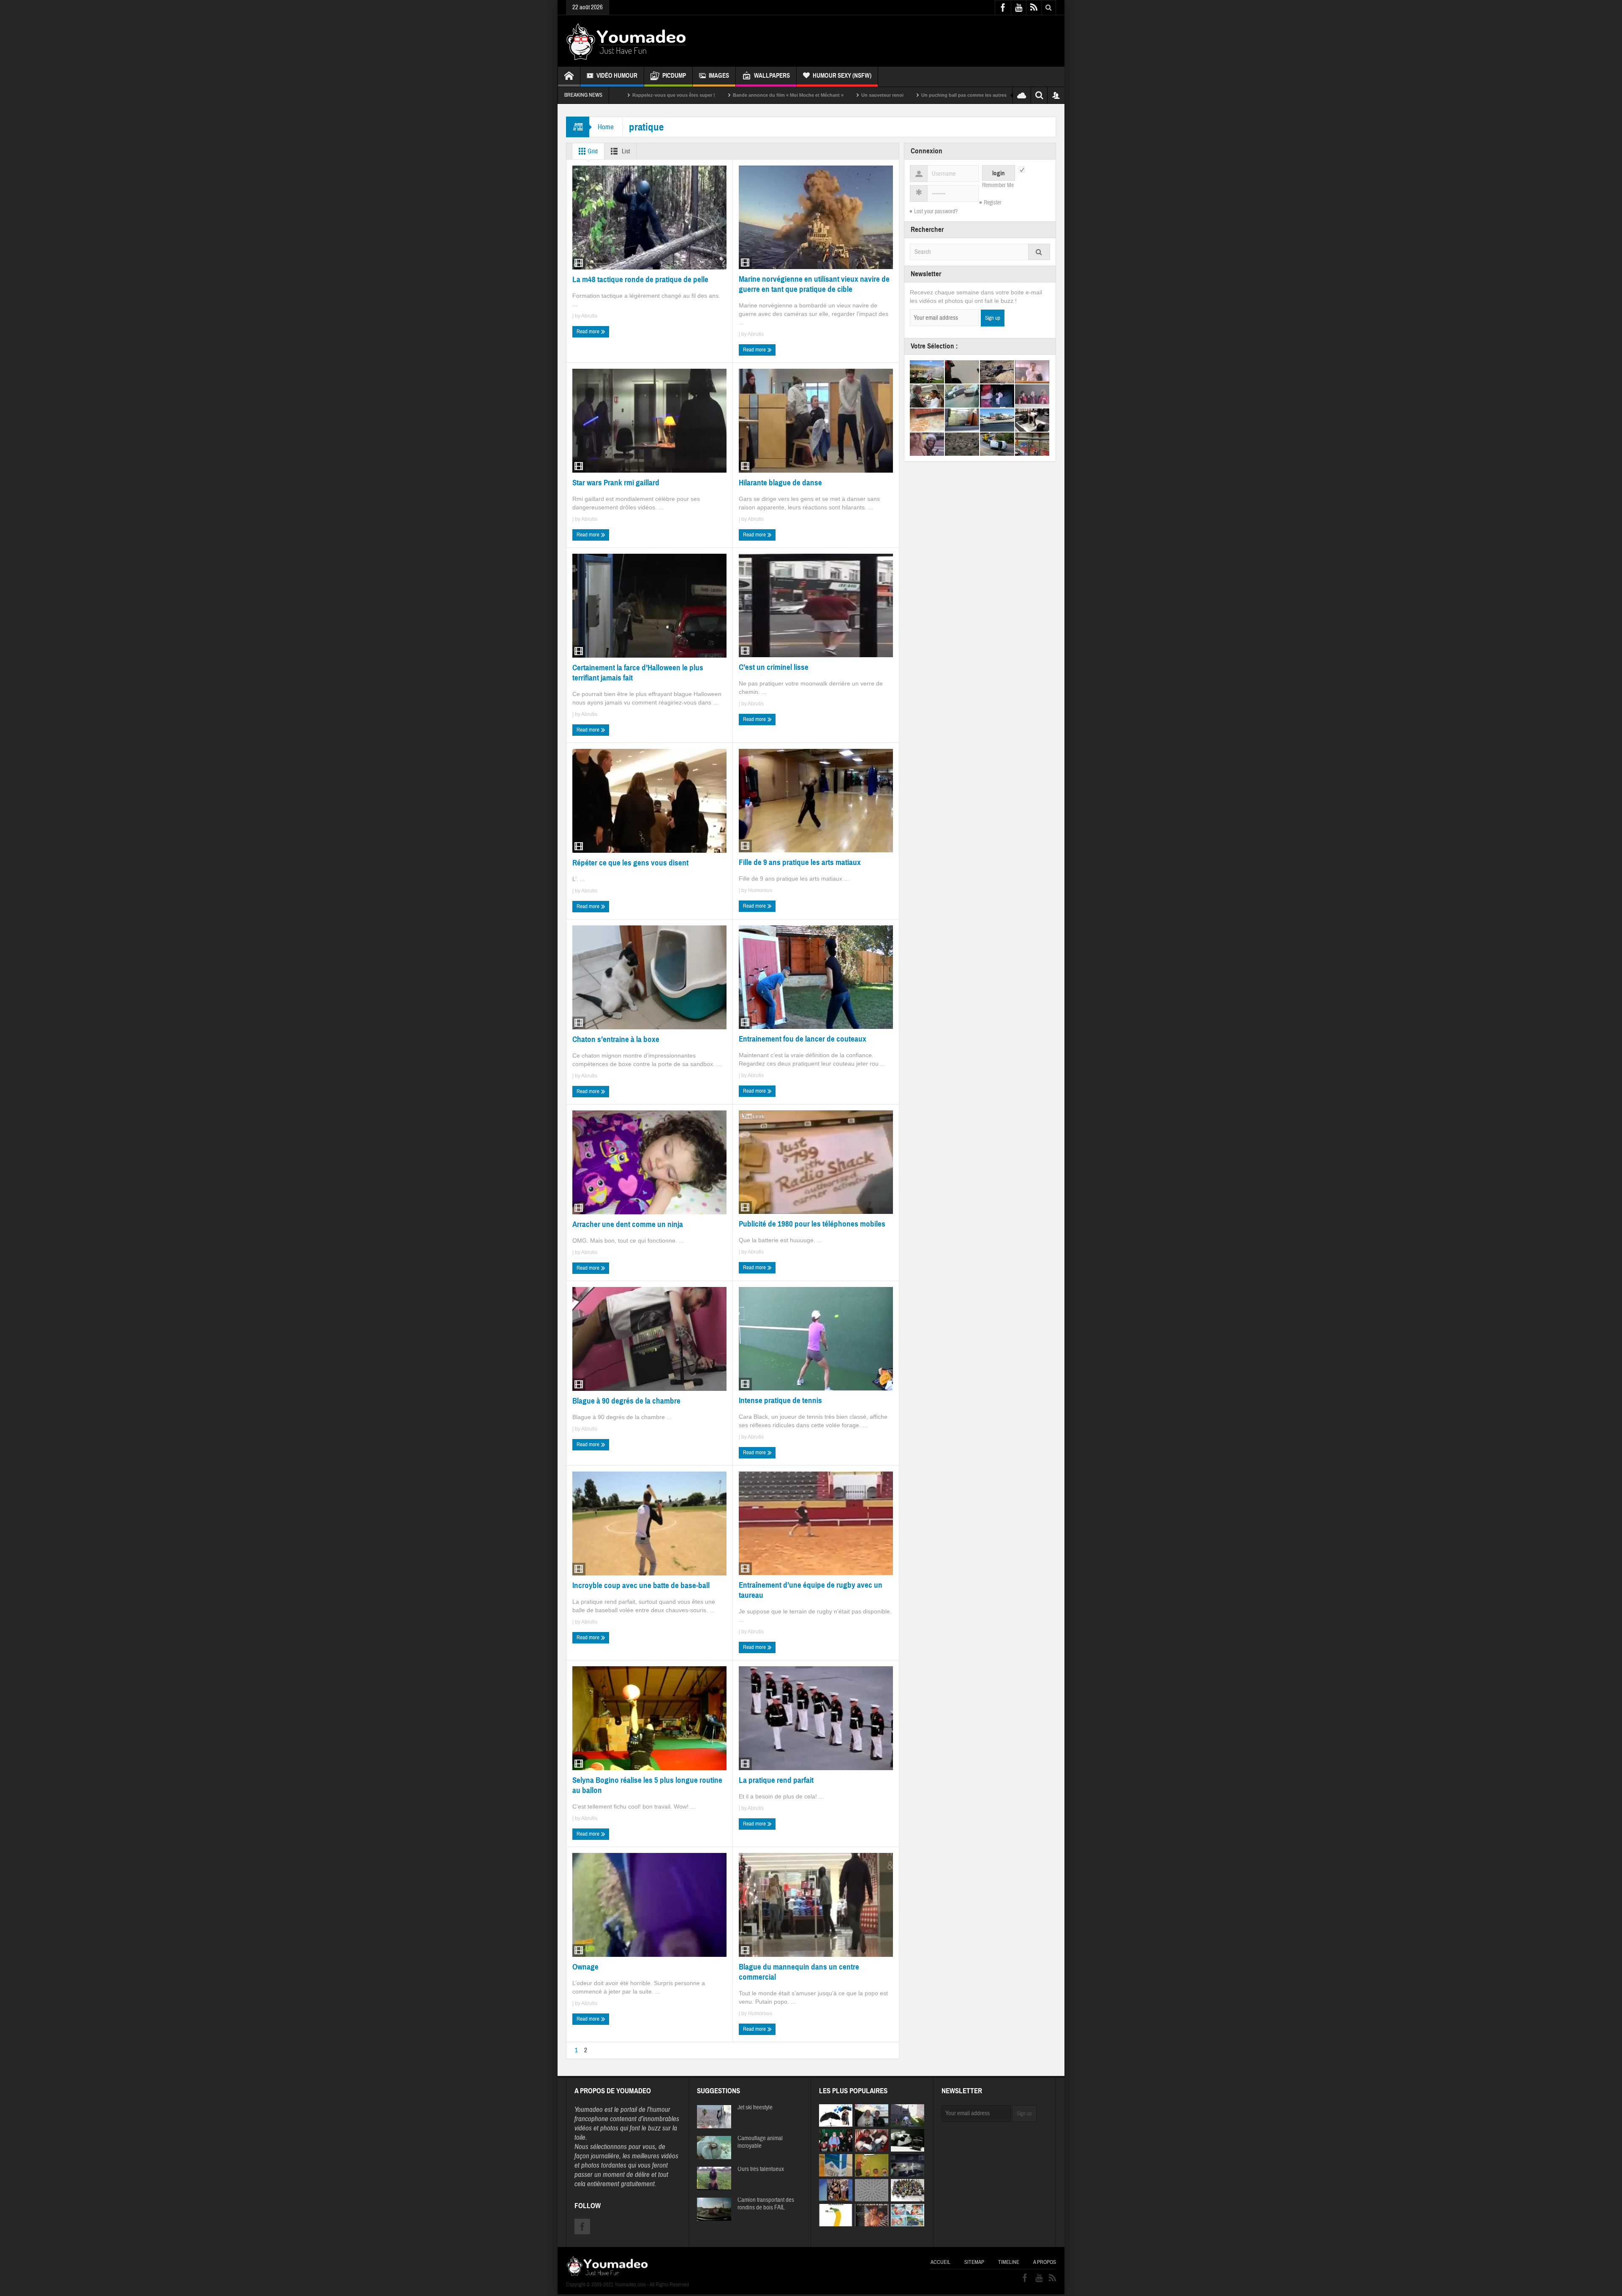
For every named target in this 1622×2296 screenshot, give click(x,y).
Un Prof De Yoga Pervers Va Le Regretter (891, 95)
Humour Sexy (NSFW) (842, 76)
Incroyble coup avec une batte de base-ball (641, 1585)
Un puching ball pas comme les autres (786, 95)
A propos (1045, 2262)
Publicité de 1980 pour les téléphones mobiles (812, 1224)
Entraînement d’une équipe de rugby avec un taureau (811, 1590)
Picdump (674, 76)
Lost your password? (936, 212)
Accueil (940, 2262)
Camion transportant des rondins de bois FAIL (766, 2204)
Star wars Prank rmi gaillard (616, 483)
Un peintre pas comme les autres (990, 95)
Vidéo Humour (617, 76)
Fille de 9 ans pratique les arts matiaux (800, 862)
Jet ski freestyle (755, 2108)
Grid (592, 151)
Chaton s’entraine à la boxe (616, 1039)
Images (719, 76)
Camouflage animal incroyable (760, 2142)
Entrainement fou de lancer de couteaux (803, 1039)
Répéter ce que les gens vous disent (630, 863)
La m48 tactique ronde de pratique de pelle (640, 279)
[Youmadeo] (626, 41)
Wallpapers (772, 76)
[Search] (1039, 252)
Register (993, 203)
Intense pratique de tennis (780, 1400)
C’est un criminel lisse (774, 667)
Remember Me (998, 185)
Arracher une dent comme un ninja (628, 1224)
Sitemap (974, 2262)
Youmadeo (589, 2110)
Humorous (760, 890)
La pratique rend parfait (776, 1780)
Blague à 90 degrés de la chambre (626, 1401)
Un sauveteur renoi (705, 95)
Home (606, 127)
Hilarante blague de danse (780, 483)
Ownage (585, 1967)
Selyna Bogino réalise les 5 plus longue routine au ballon (647, 1785)
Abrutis (589, 316)
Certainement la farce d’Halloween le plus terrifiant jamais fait (638, 673)
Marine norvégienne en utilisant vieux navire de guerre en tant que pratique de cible (814, 284)
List (625, 151)
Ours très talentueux (761, 2169)
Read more (589, 332)
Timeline (1009, 2262)
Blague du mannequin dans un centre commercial (799, 1972)
